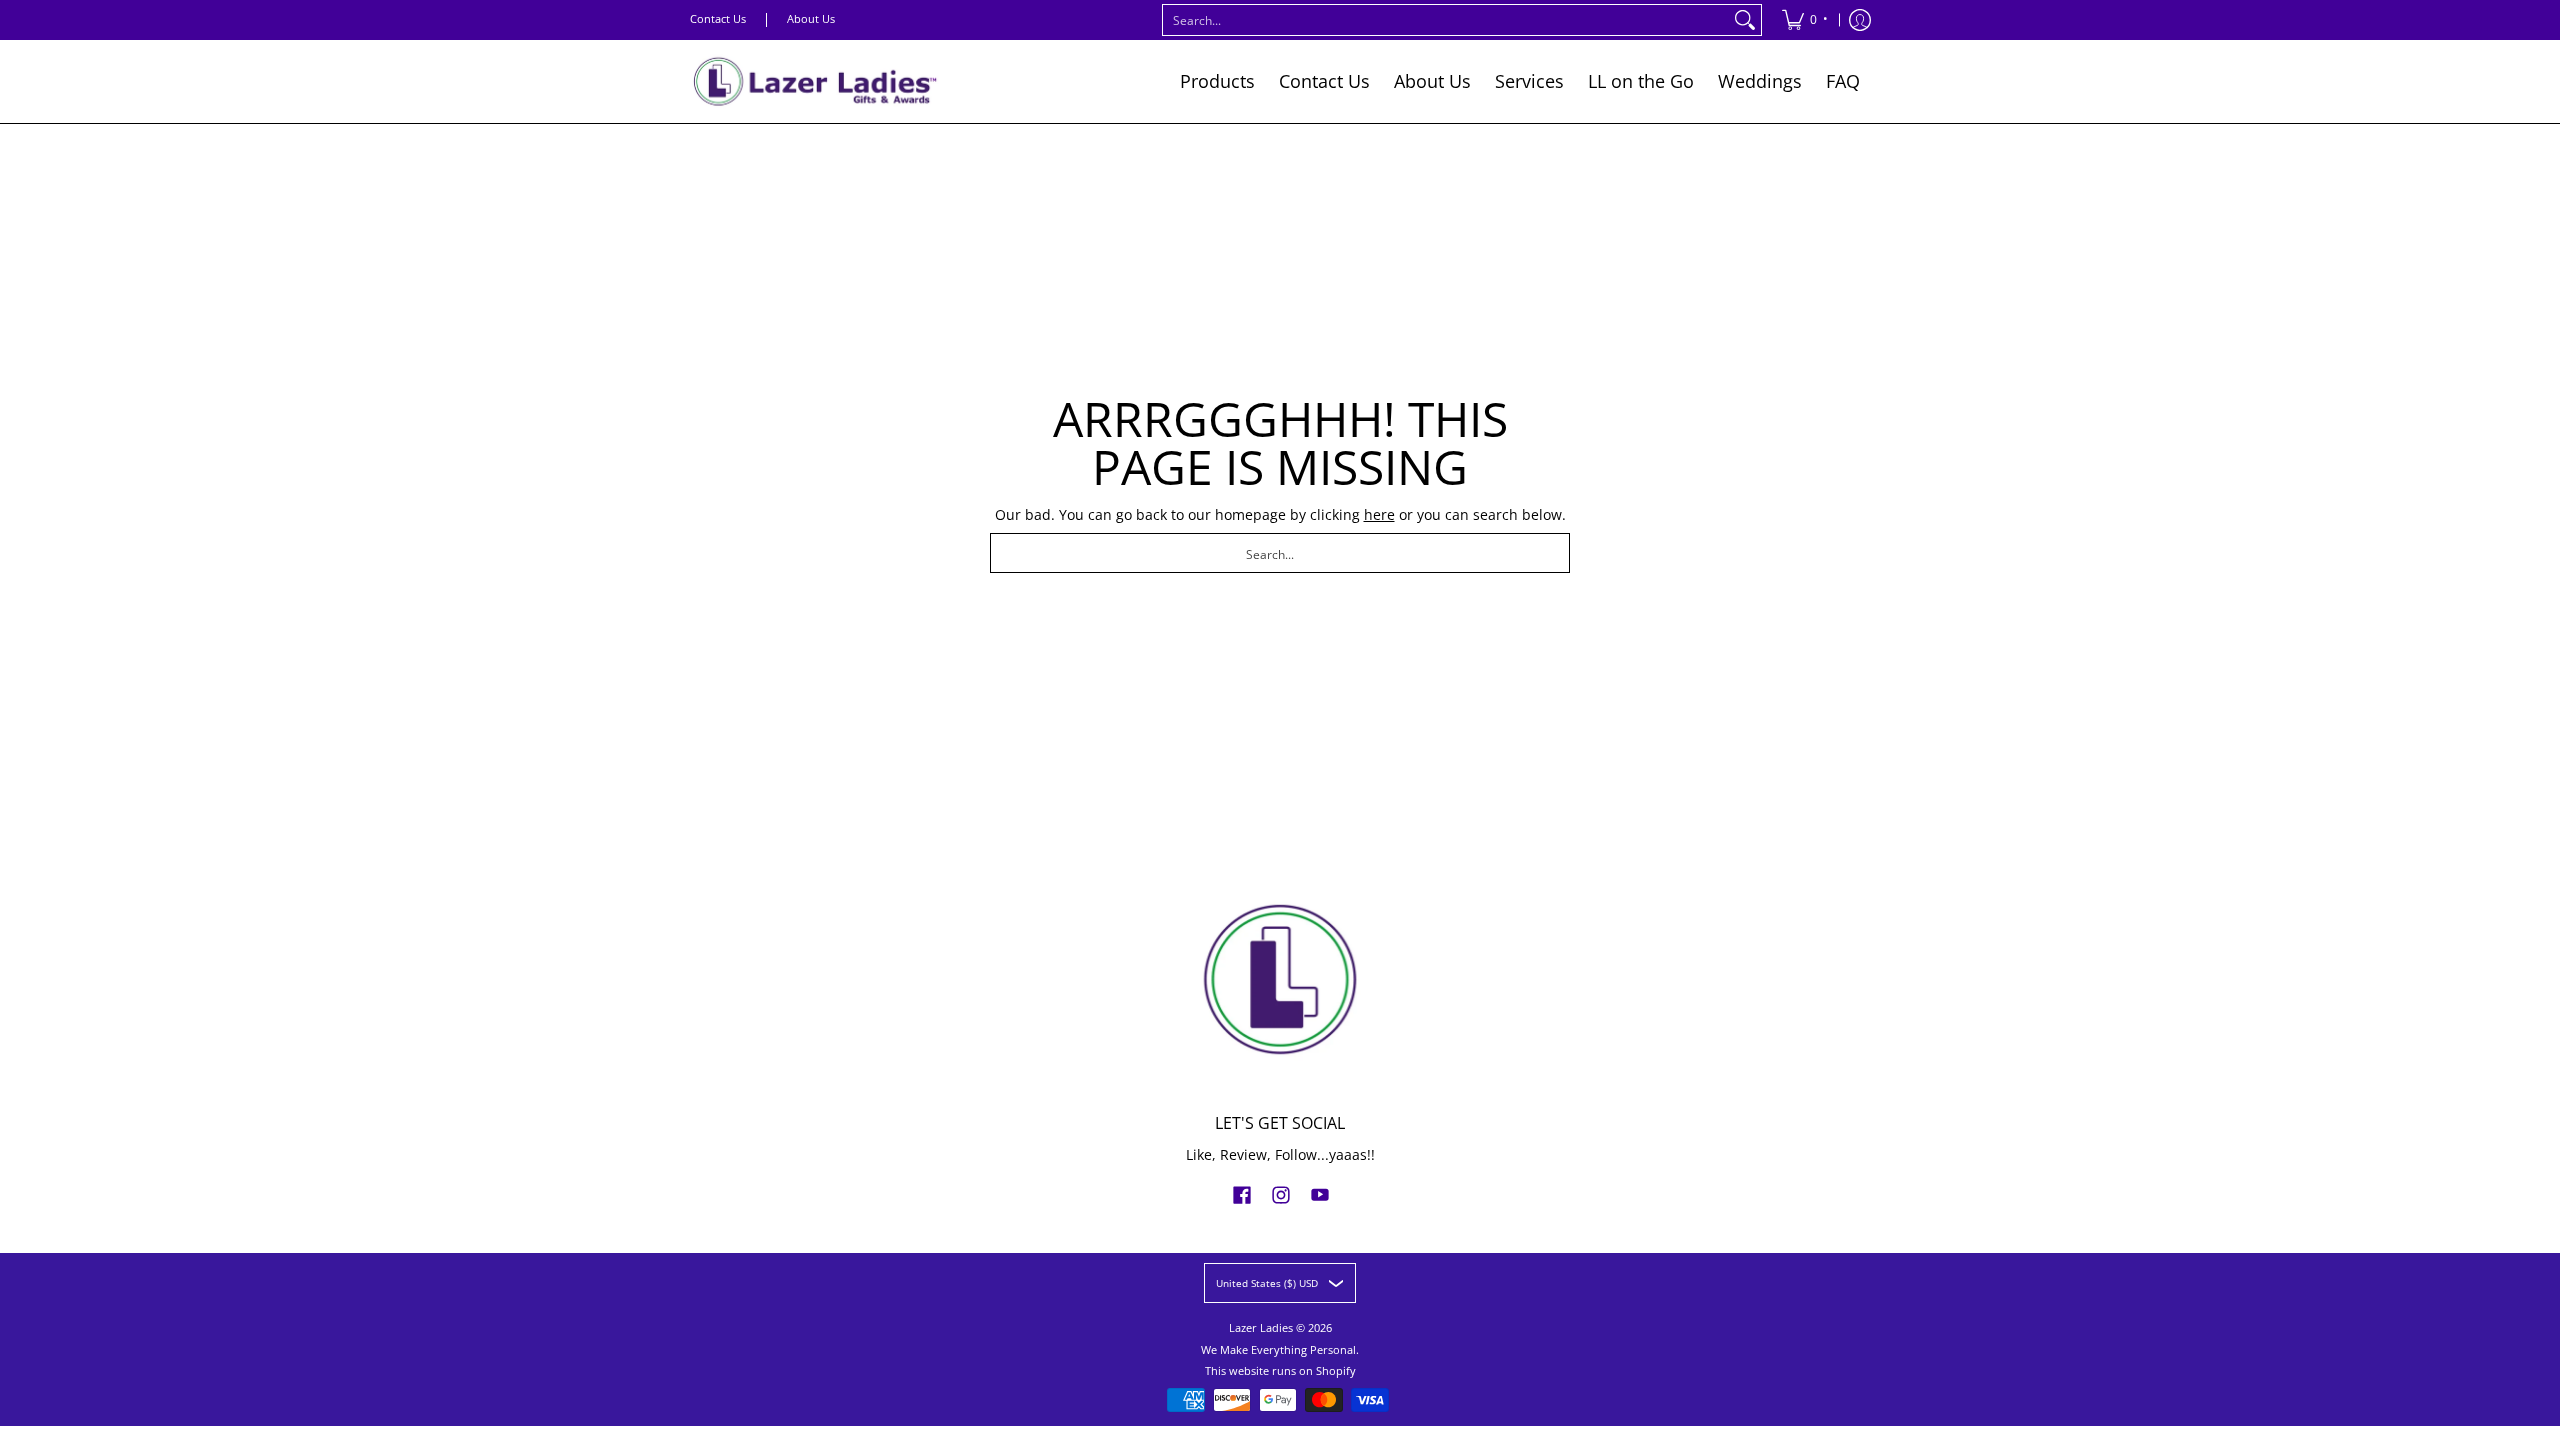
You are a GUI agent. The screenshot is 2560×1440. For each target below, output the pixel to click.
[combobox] (1446, 20)
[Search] (1745, 20)
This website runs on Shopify (1280, 1371)
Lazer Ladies (1261, 1328)
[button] (1242, 1194)
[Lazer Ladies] (815, 81)
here (1379, 514)
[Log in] (1860, 20)
